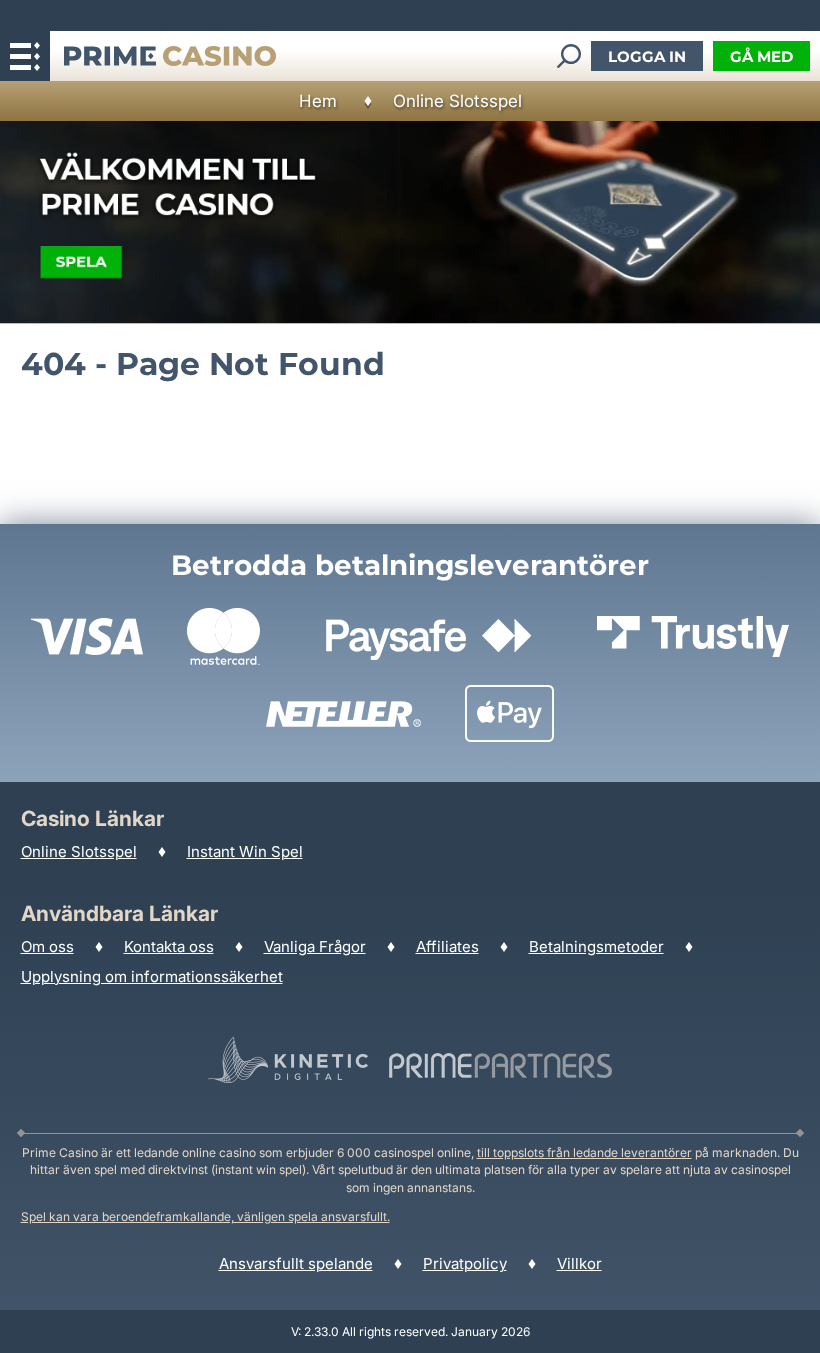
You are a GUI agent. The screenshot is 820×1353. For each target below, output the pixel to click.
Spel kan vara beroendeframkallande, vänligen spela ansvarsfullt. (205, 1216)
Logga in (647, 56)
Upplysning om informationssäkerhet (152, 976)
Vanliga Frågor (315, 946)
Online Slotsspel (457, 101)
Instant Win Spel (245, 851)
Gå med (761, 56)
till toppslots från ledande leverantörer (584, 1152)
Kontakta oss (169, 946)
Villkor (579, 1263)
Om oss (47, 946)
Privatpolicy (465, 1263)
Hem (318, 101)
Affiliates (447, 946)
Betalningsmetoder (596, 946)
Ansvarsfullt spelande (296, 1263)
